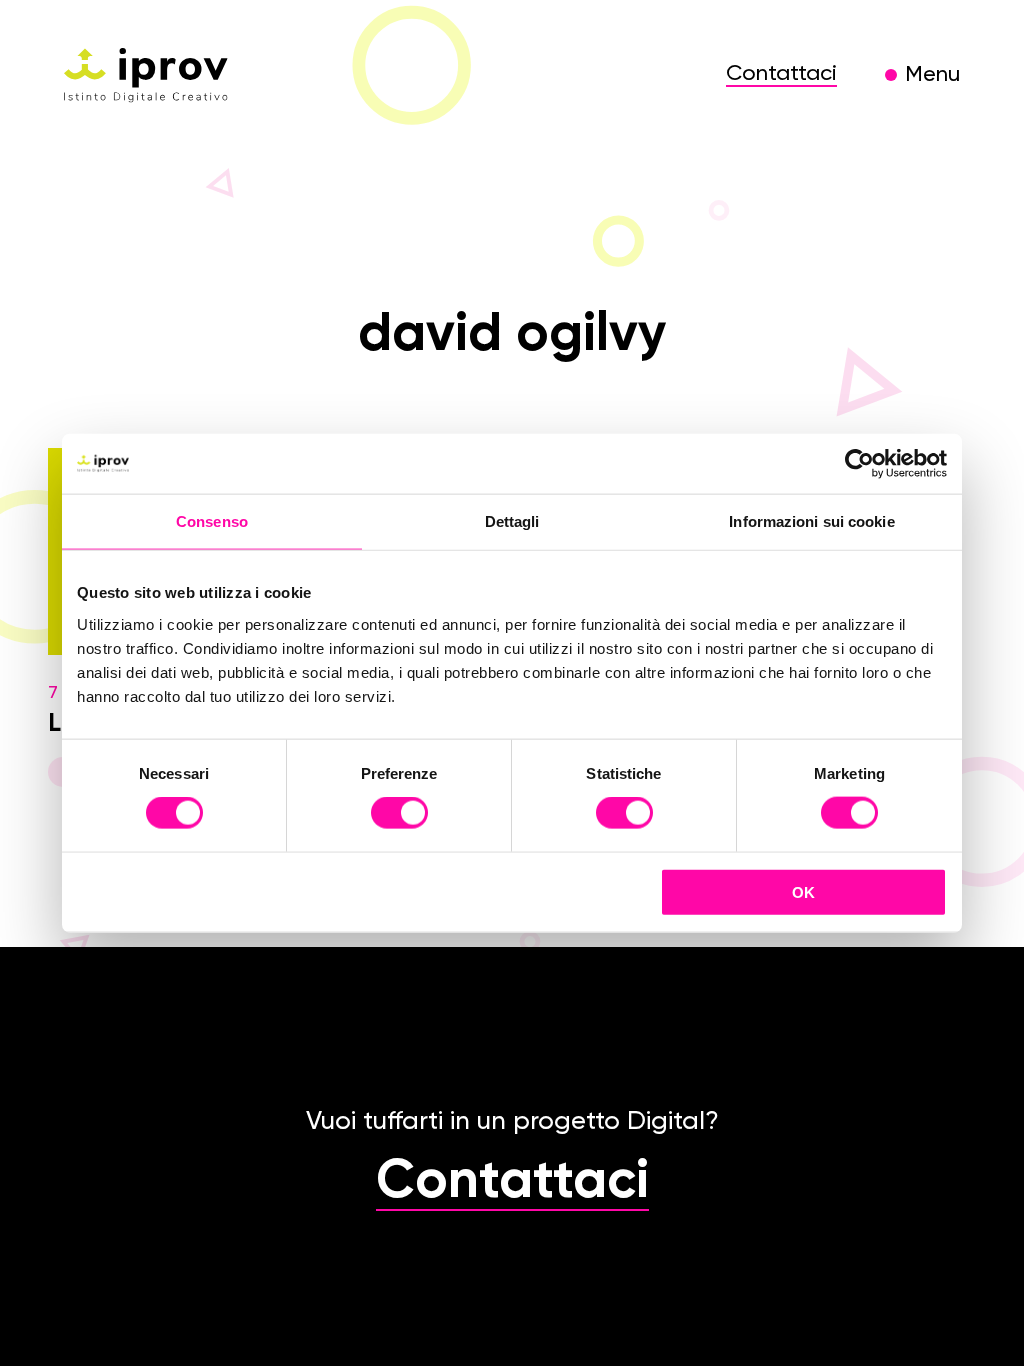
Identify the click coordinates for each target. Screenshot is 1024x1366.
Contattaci (781, 74)
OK (803, 891)
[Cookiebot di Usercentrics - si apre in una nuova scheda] (859, 464)
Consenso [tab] (212, 521)
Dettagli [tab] (512, 521)
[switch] (399, 816)
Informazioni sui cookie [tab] (811, 521)
